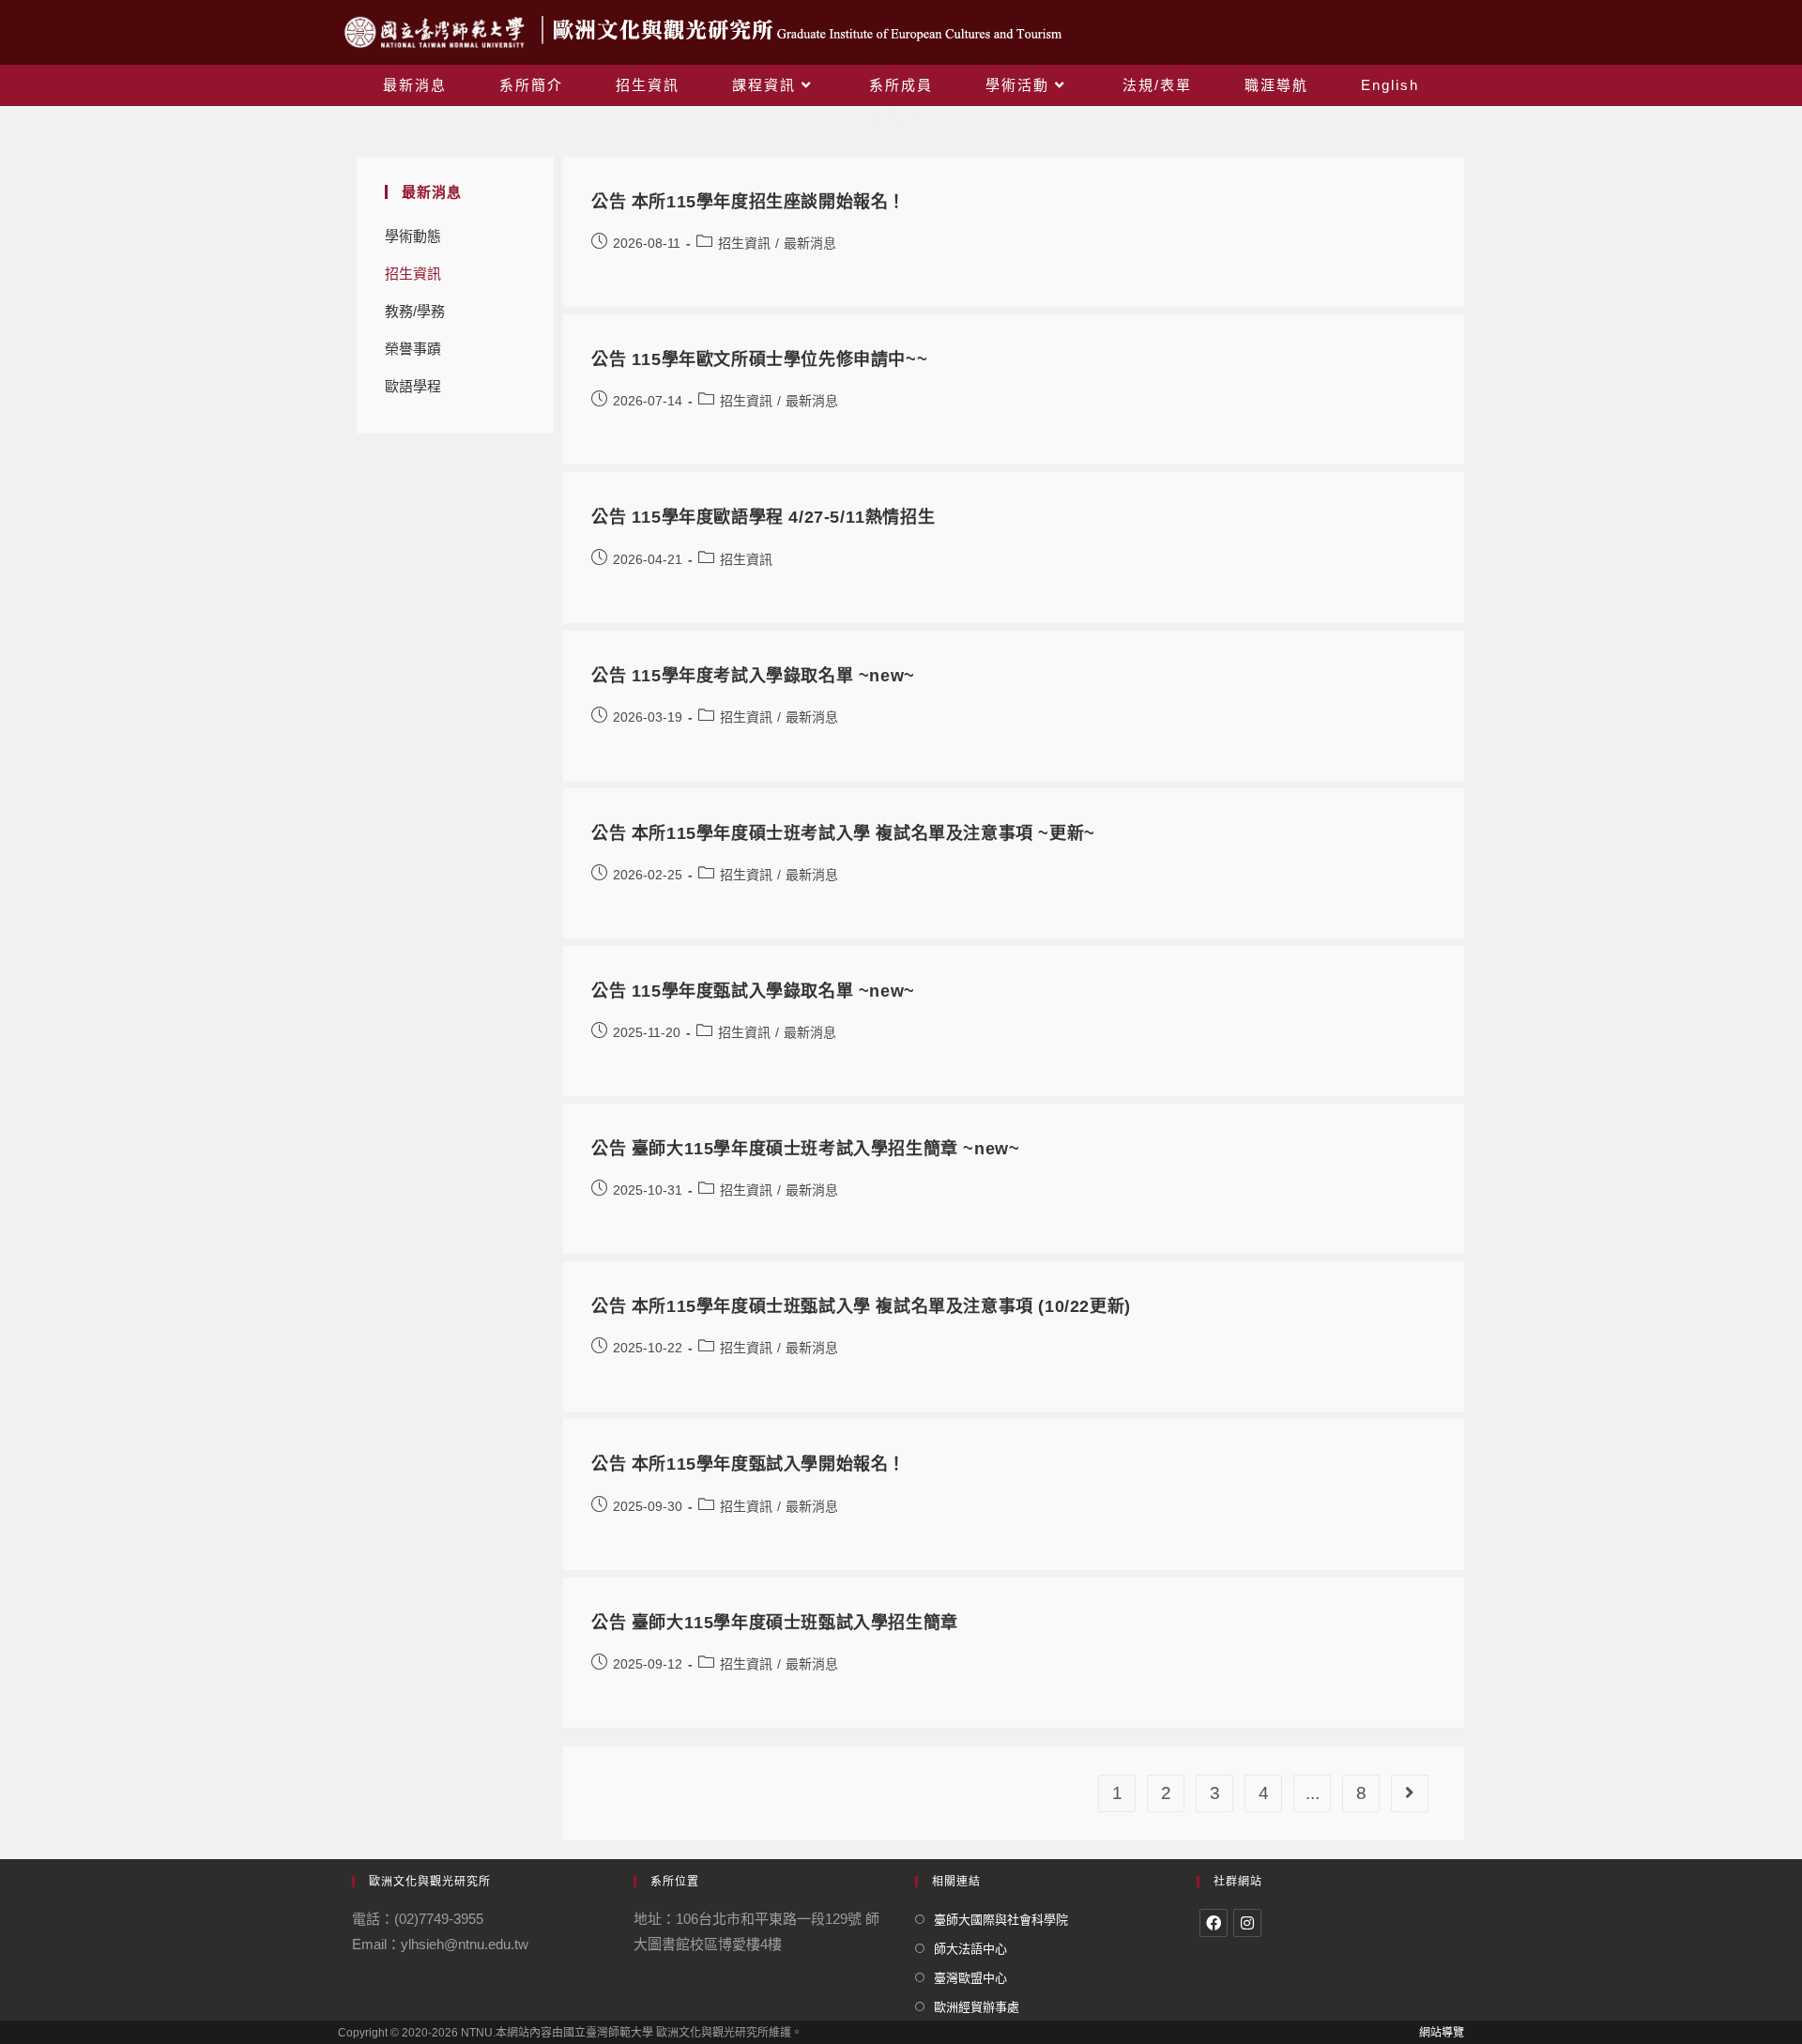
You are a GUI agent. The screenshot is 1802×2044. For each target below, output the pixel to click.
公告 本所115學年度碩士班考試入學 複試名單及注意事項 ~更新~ (843, 833)
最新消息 (810, 243)
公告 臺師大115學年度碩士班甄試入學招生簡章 (775, 1623)
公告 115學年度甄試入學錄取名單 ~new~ (753, 991)
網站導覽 (1442, 2033)
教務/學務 (415, 311)
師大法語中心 (970, 1949)
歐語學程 (413, 386)
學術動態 (413, 236)
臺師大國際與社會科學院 (1001, 1920)
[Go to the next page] (1410, 1793)
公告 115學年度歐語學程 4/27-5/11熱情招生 (763, 517)
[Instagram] (1247, 1923)
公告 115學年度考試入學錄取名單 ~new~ (753, 676)
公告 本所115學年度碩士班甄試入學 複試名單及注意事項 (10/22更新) (861, 1306)
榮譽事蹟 (413, 349)
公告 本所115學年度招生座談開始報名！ (748, 202)
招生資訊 (413, 274)
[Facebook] (1214, 1923)
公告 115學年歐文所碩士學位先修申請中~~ (759, 359)
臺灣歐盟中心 (970, 1978)
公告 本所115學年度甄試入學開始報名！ (748, 1464)
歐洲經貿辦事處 (977, 2007)
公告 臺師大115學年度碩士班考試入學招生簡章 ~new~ (805, 1149)
